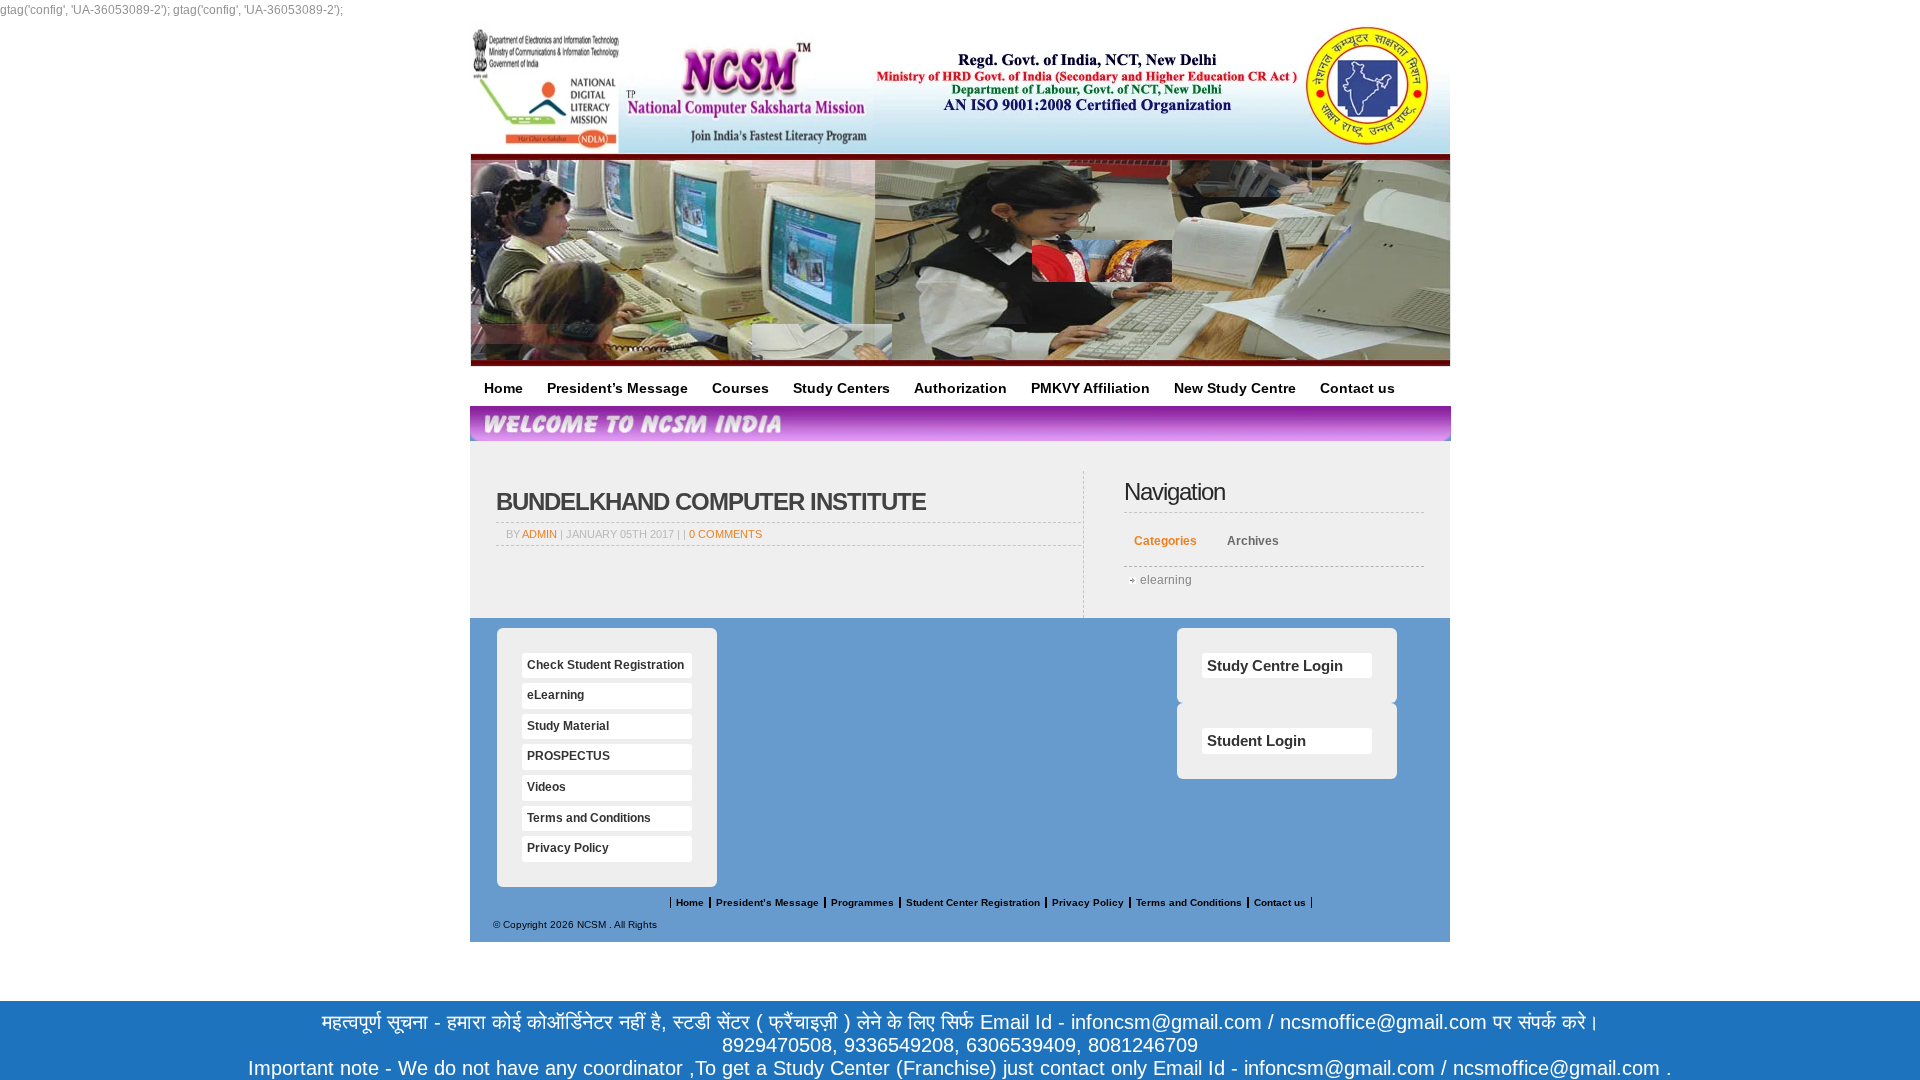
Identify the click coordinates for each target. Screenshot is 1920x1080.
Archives (1253, 541)
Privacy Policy (568, 848)
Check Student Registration (605, 665)
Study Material (568, 726)
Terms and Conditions (589, 818)
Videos (546, 787)
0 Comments (725, 534)
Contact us (1357, 388)
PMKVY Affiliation (1090, 388)
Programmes (862, 902)
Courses (740, 388)
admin (539, 534)
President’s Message (617, 388)
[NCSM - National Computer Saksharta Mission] (671, 87)
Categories (1165, 541)
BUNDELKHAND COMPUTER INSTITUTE (711, 501)
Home (503, 388)
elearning (1166, 580)
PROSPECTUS (568, 756)
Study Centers (841, 388)
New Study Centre (1235, 388)
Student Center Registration (973, 902)
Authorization (960, 388)
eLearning (555, 695)
